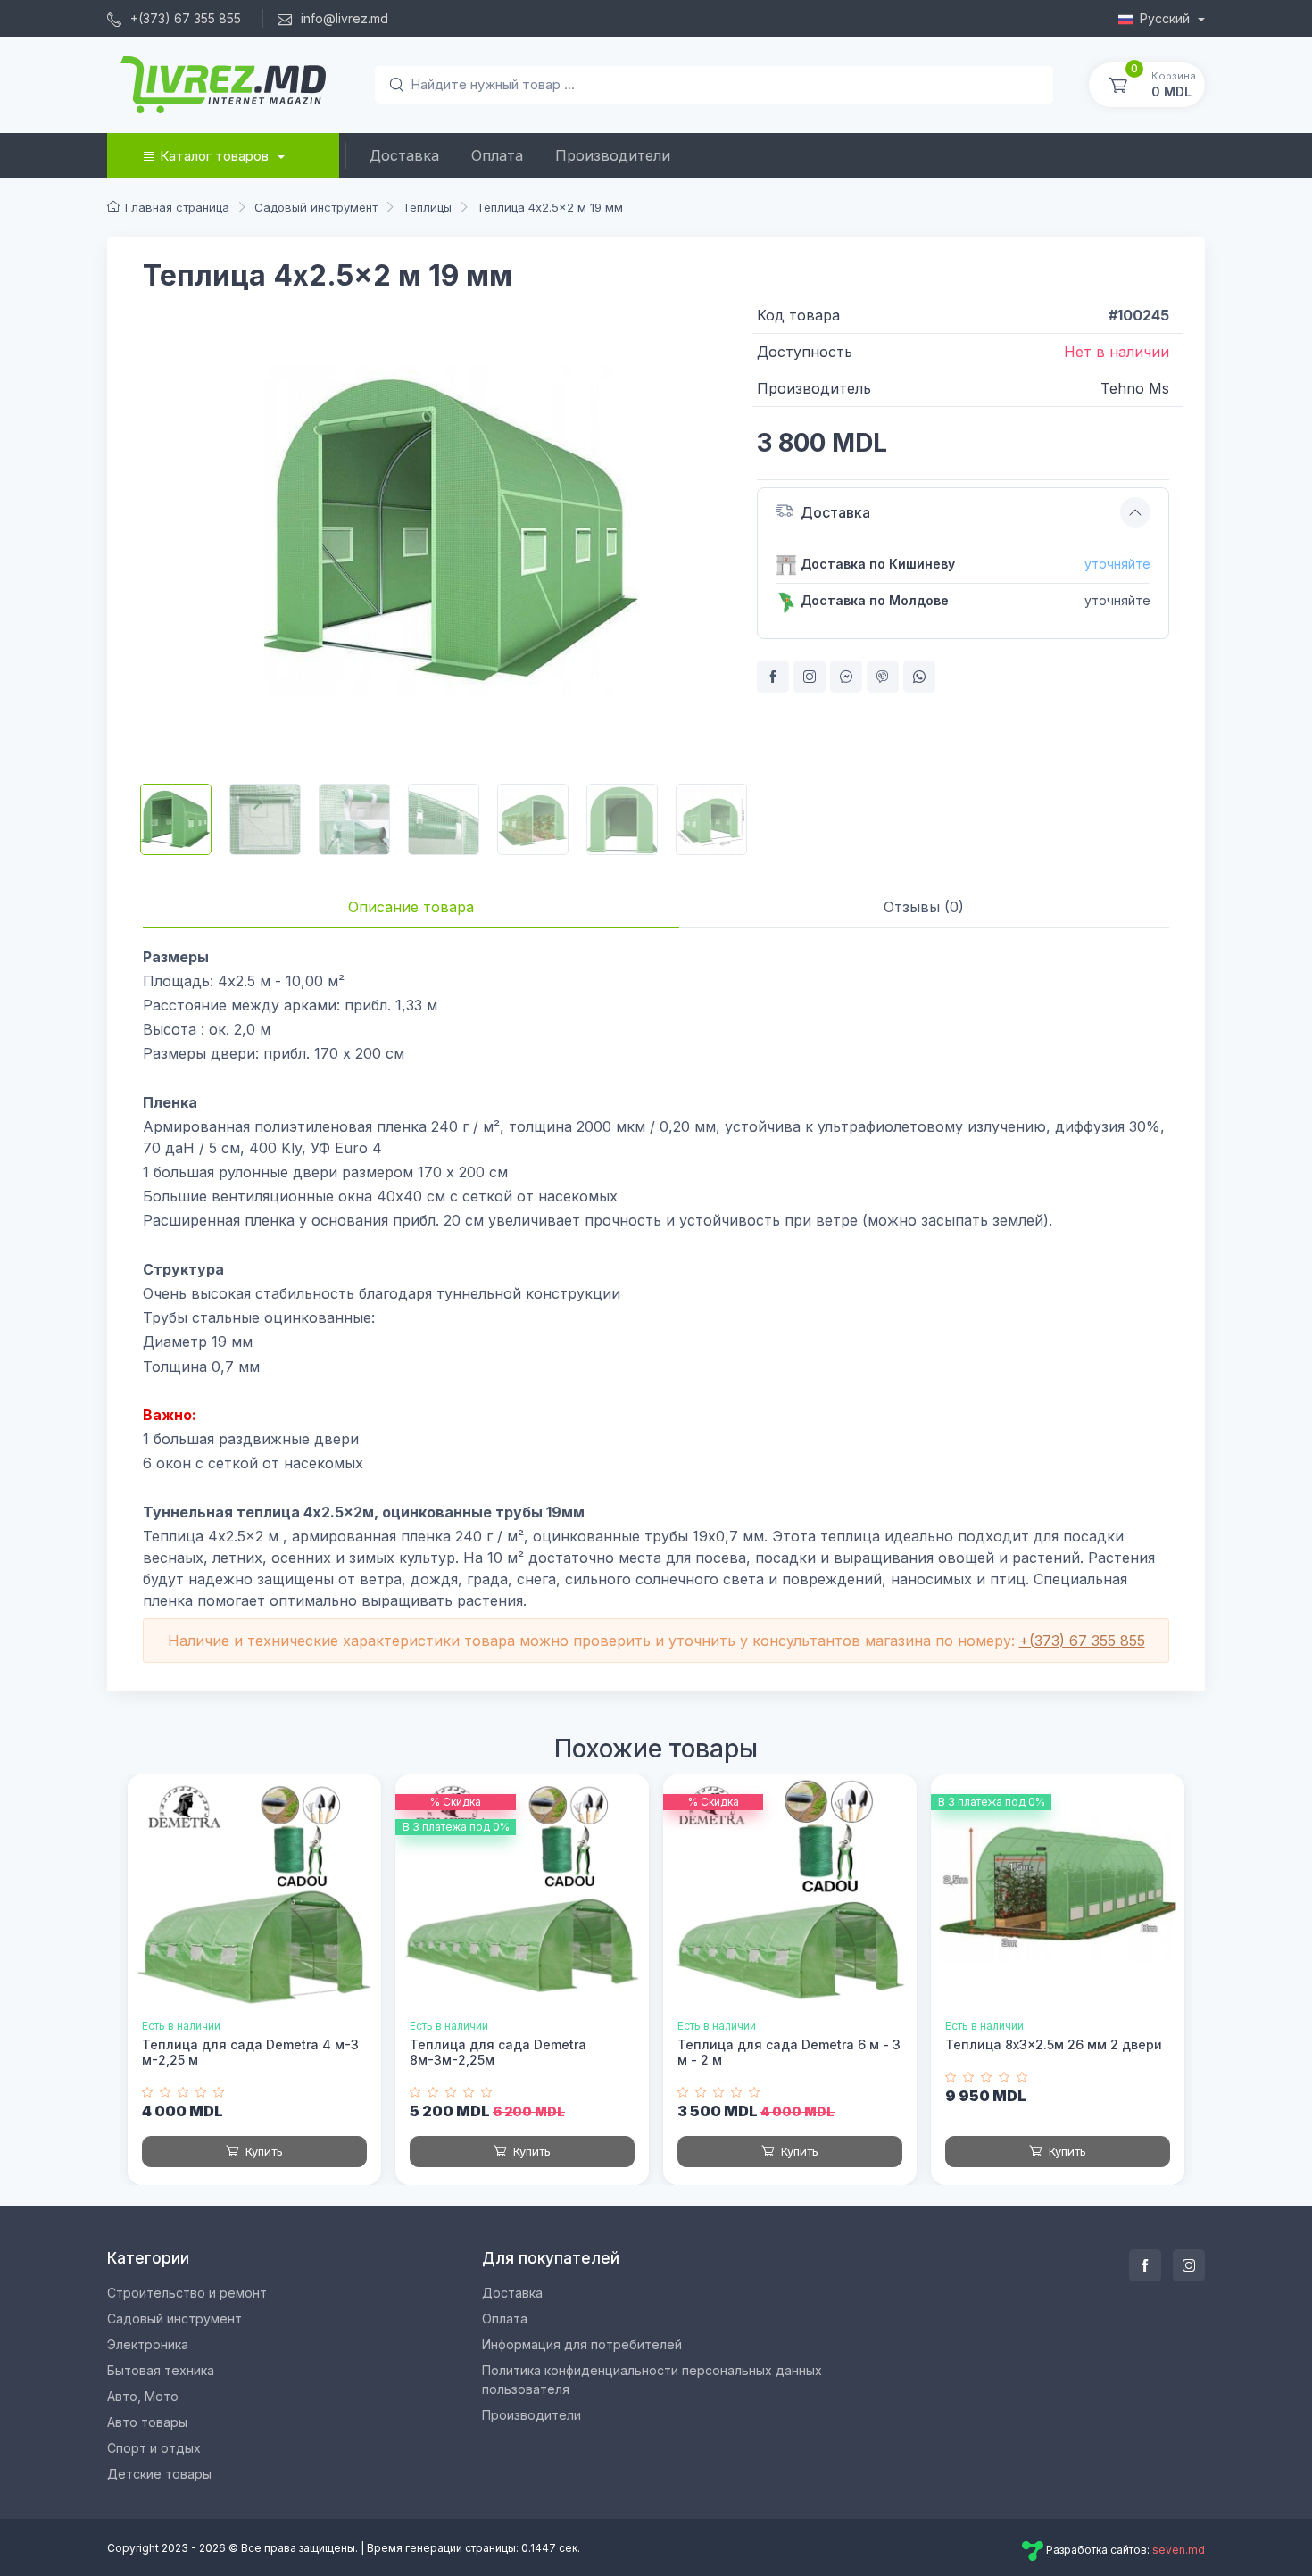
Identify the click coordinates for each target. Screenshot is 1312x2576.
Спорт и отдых (154, 2448)
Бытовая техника (161, 2370)
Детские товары (159, 2474)
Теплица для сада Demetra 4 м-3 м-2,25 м (250, 2052)
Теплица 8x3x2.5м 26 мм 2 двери (1054, 2044)
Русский (1167, 18)
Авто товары (147, 2422)
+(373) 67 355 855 (184, 18)
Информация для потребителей (582, 2344)
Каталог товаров (214, 156)
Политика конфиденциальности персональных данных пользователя (652, 2380)
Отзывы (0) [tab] (924, 907)
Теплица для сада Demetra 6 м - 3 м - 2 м (789, 2052)
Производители (613, 155)
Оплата (497, 155)
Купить (262, 2151)
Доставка (404, 155)
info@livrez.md (343, 18)
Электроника (148, 2344)
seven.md (1179, 2551)
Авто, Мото (143, 2396)
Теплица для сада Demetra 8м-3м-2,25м (498, 2052)
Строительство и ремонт (187, 2293)
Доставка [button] (835, 512)
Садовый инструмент (174, 2318)
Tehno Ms (1135, 388)
